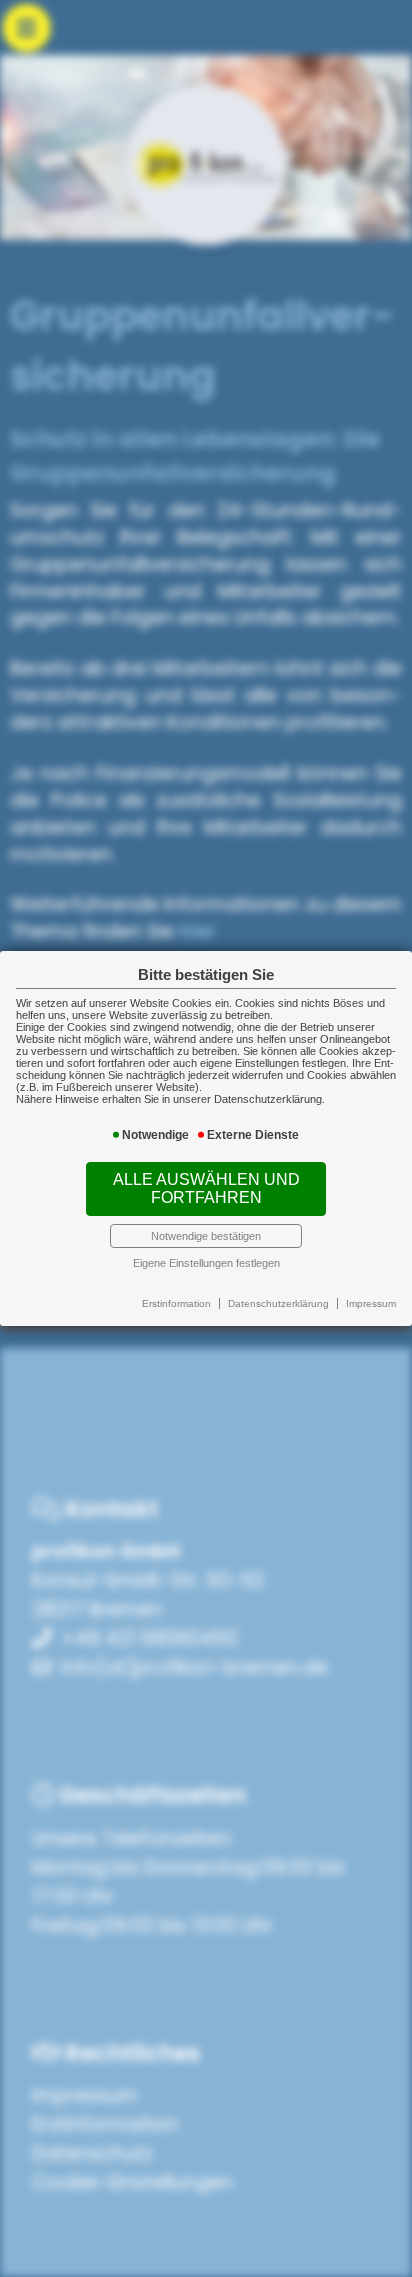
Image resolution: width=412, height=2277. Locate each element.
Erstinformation (176, 1303)
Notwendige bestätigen (206, 1236)
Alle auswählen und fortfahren (206, 1188)
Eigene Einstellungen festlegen (206, 1263)
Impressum (371, 1303)
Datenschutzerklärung (278, 1303)
